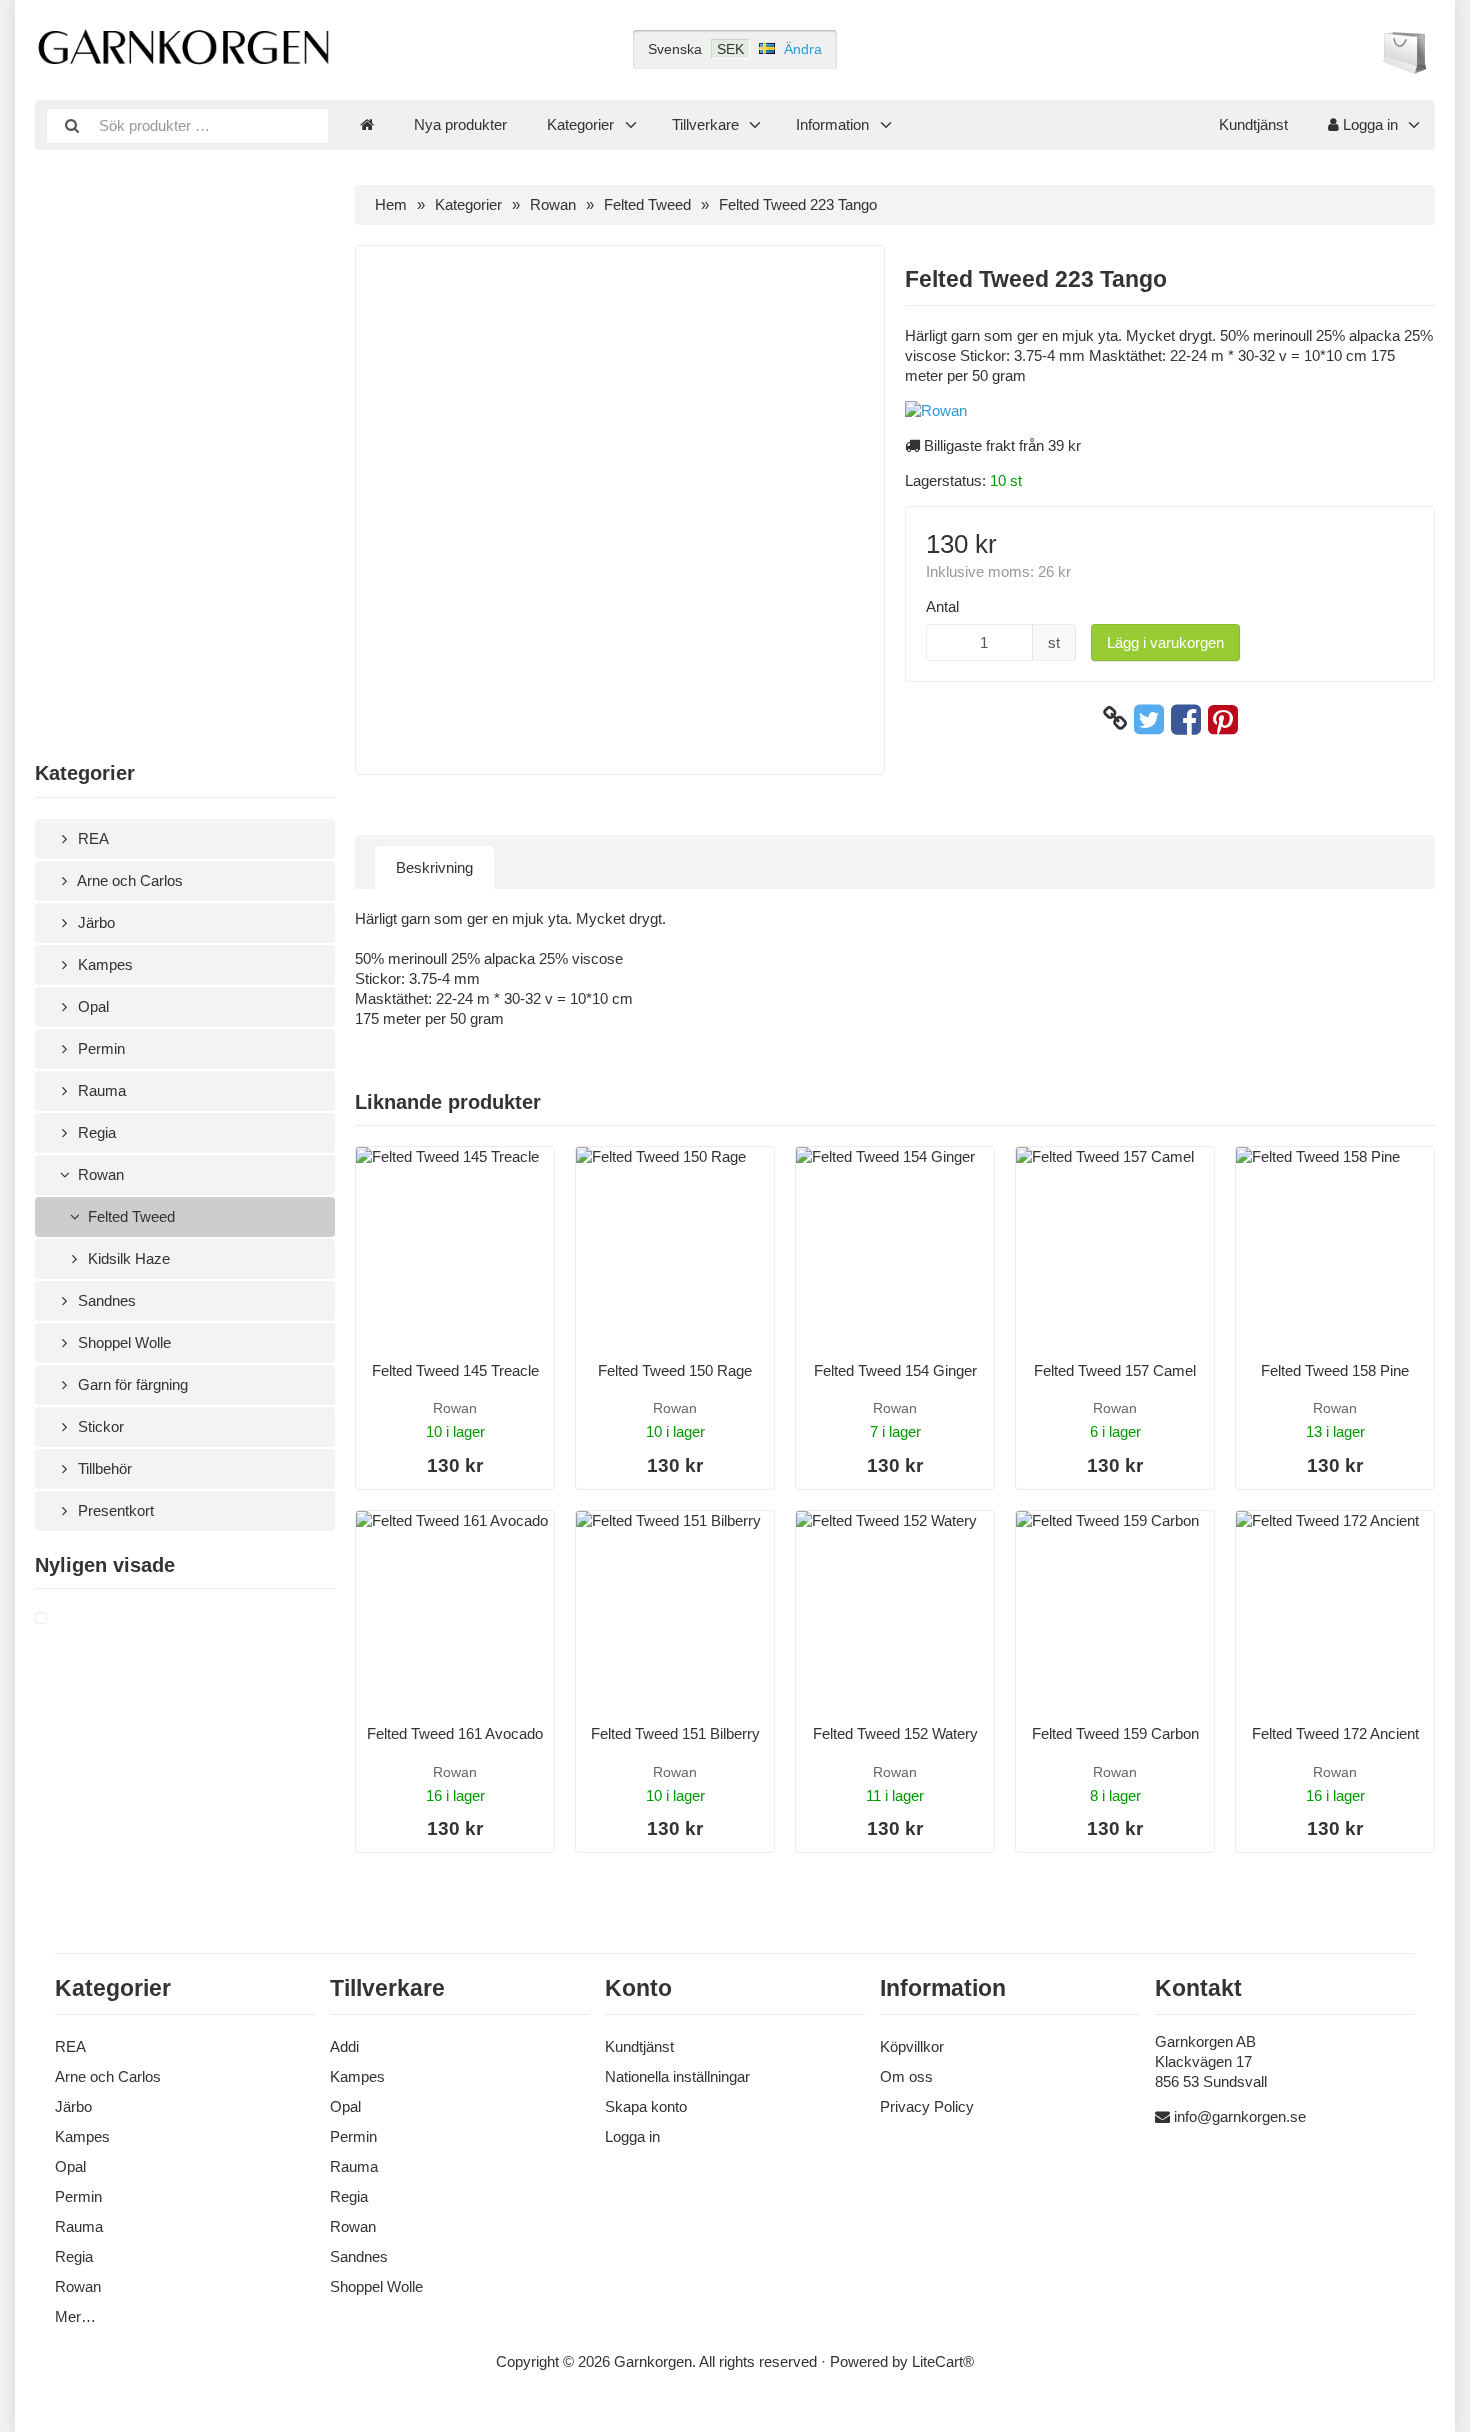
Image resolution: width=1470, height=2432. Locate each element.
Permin (99, 1048)
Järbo (94, 922)
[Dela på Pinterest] (1223, 719)
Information (832, 124)
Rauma (100, 1090)
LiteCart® (943, 2361)
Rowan (99, 1174)
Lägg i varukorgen (1165, 642)
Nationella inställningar (677, 2076)
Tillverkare (705, 124)
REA (91, 838)
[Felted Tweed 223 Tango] (65, 1619)
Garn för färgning (131, 1384)
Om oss (906, 2076)
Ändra (803, 49)
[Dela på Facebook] (1186, 719)
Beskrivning (434, 867)
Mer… (75, 2316)
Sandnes (105, 1300)
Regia (95, 1132)
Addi (344, 2046)
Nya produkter (460, 124)
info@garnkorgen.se (1240, 2116)
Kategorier (580, 124)
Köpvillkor (912, 2046)
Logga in (1368, 124)
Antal (942, 606)
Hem (391, 204)
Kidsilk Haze (127, 1258)
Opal (91, 1006)
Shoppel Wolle (122, 1342)
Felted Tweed (129, 1216)
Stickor (99, 1426)
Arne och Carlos (128, 880)
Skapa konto (646, 2106)
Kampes (103, 964)
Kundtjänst (1253, 124)
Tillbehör (103, 1468)
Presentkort (114, 1510)
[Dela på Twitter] (1149, 719)
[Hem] (367, 125)
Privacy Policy (927, 2106)
